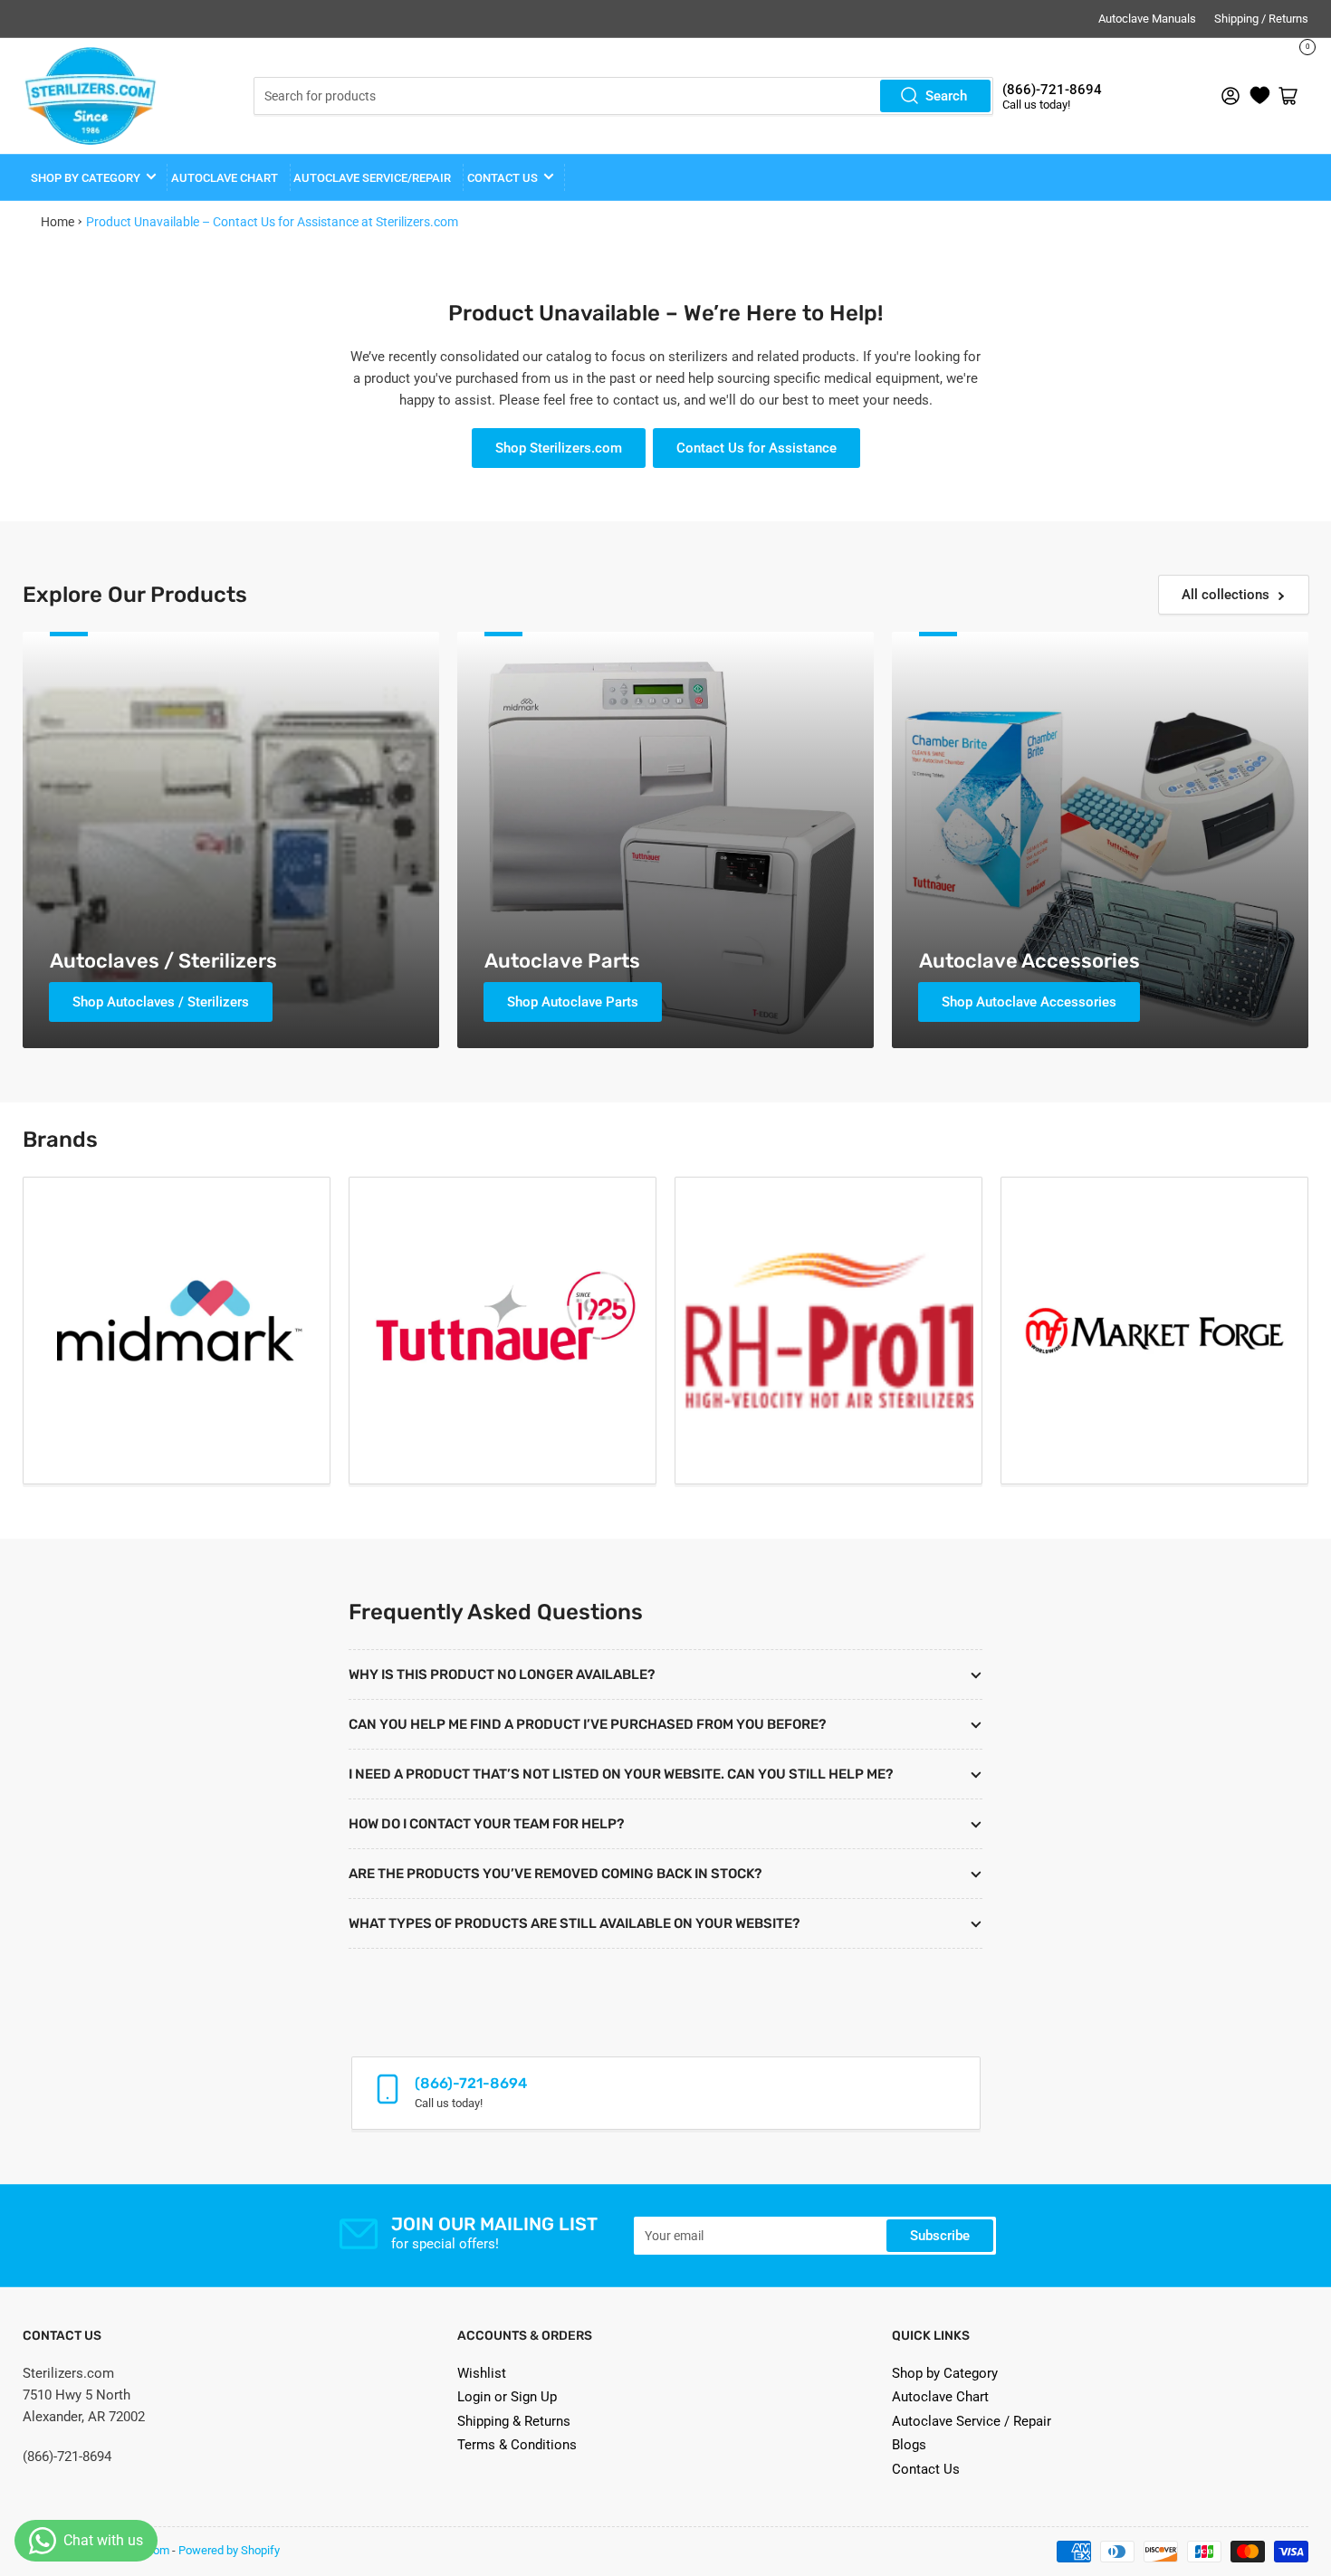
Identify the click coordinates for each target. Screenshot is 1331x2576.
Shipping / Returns (1261, 19)
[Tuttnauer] (503, 1331)
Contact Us (926, 2469)
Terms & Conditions (517, 2445)
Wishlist (482, 2373)
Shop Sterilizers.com (559, 448)
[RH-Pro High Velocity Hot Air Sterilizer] (828, 1331)
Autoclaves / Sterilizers (163, 961)
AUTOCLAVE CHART (225, 178)
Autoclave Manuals (1147, 19)
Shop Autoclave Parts (573, 1002)
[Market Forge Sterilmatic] (1154, 1331)
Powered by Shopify (229, 2550)
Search (946, 96)
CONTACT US (503, 178)
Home (57, 222)
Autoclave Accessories (1029, 961)
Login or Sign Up (507, 2397)
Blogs (909, 2445)
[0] (1259, 96)
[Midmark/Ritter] (177, 1331)
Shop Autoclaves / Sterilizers (161, 1002)
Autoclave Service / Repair (972, 2421)
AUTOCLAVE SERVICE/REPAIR (372, 178)
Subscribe (940, 2236)
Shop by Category (86, 178)
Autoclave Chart (940, 2397)
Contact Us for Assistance (756, 448)
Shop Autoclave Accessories (1029, 1002)
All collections (1226, 595)
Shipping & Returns (514, 2421)
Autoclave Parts (562, 961)
